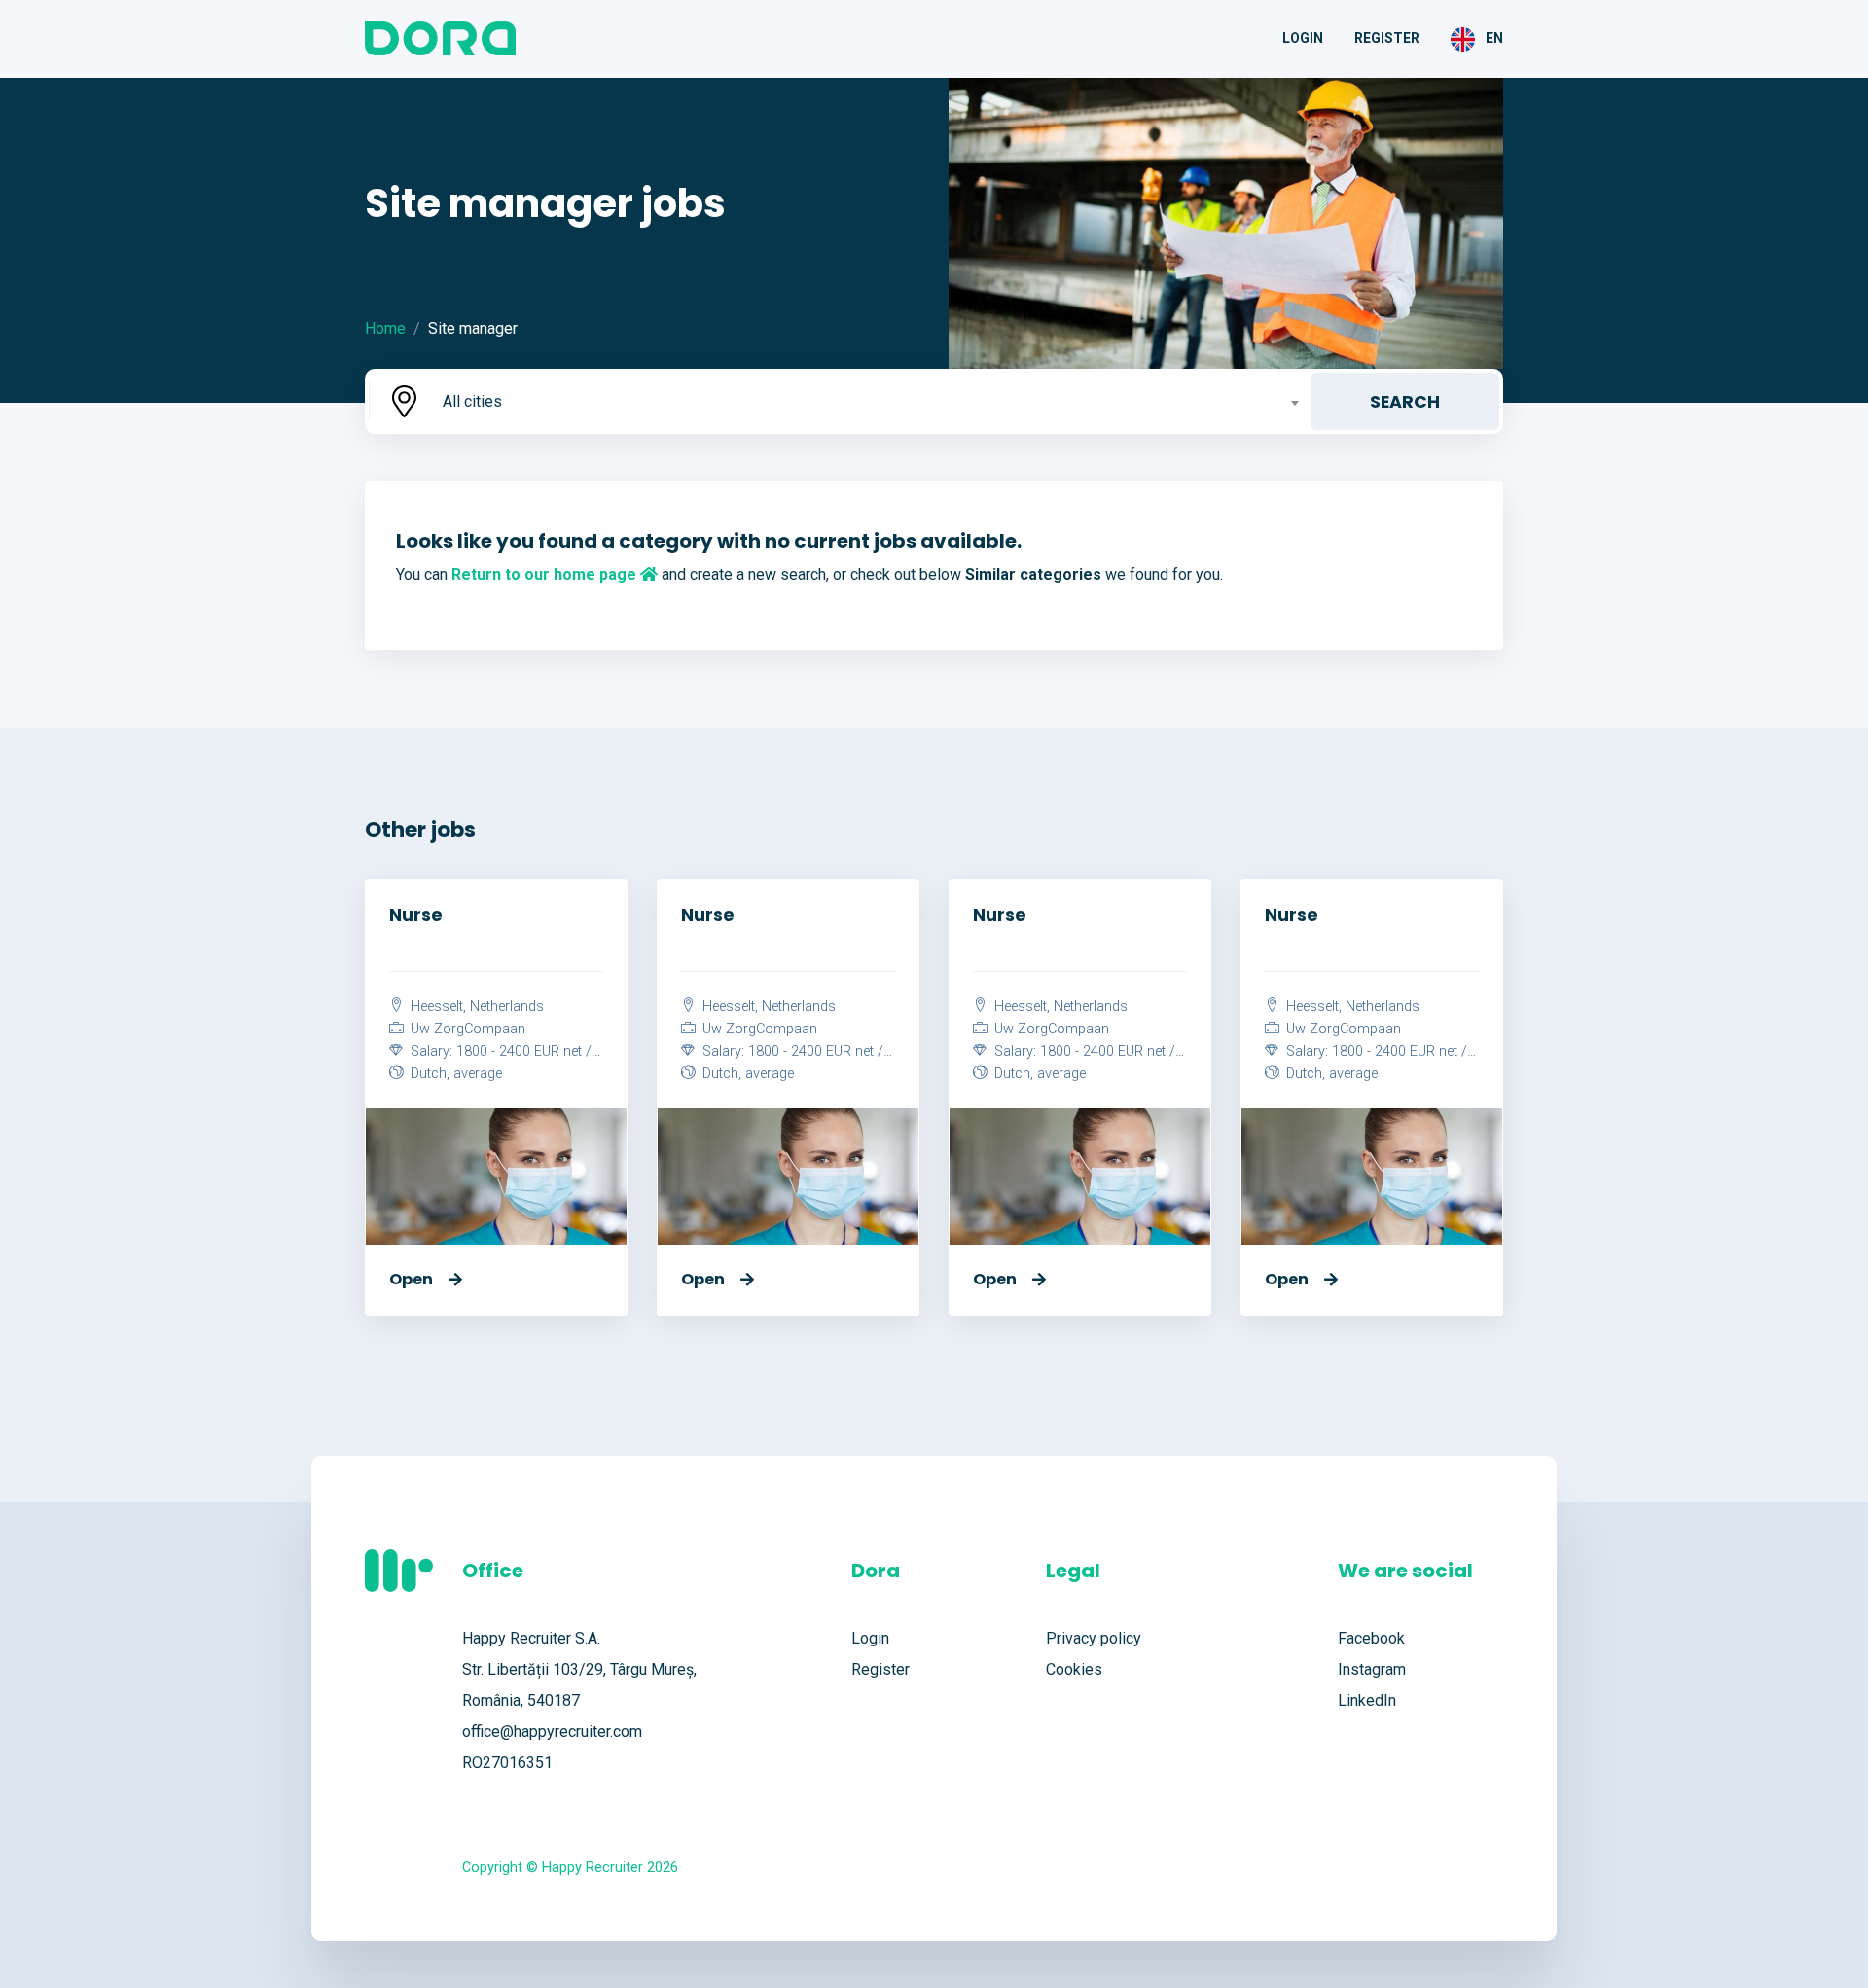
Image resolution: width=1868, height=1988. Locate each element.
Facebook (1371, 1638)
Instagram (1372, 1669)
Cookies (1074, 1669)
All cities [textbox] (472, 401)
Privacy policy (1094, 1638)
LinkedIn (1367, 1700)
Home (385, 328)
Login (1303, 38)
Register (1387, 38)
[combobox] (869, 401)
